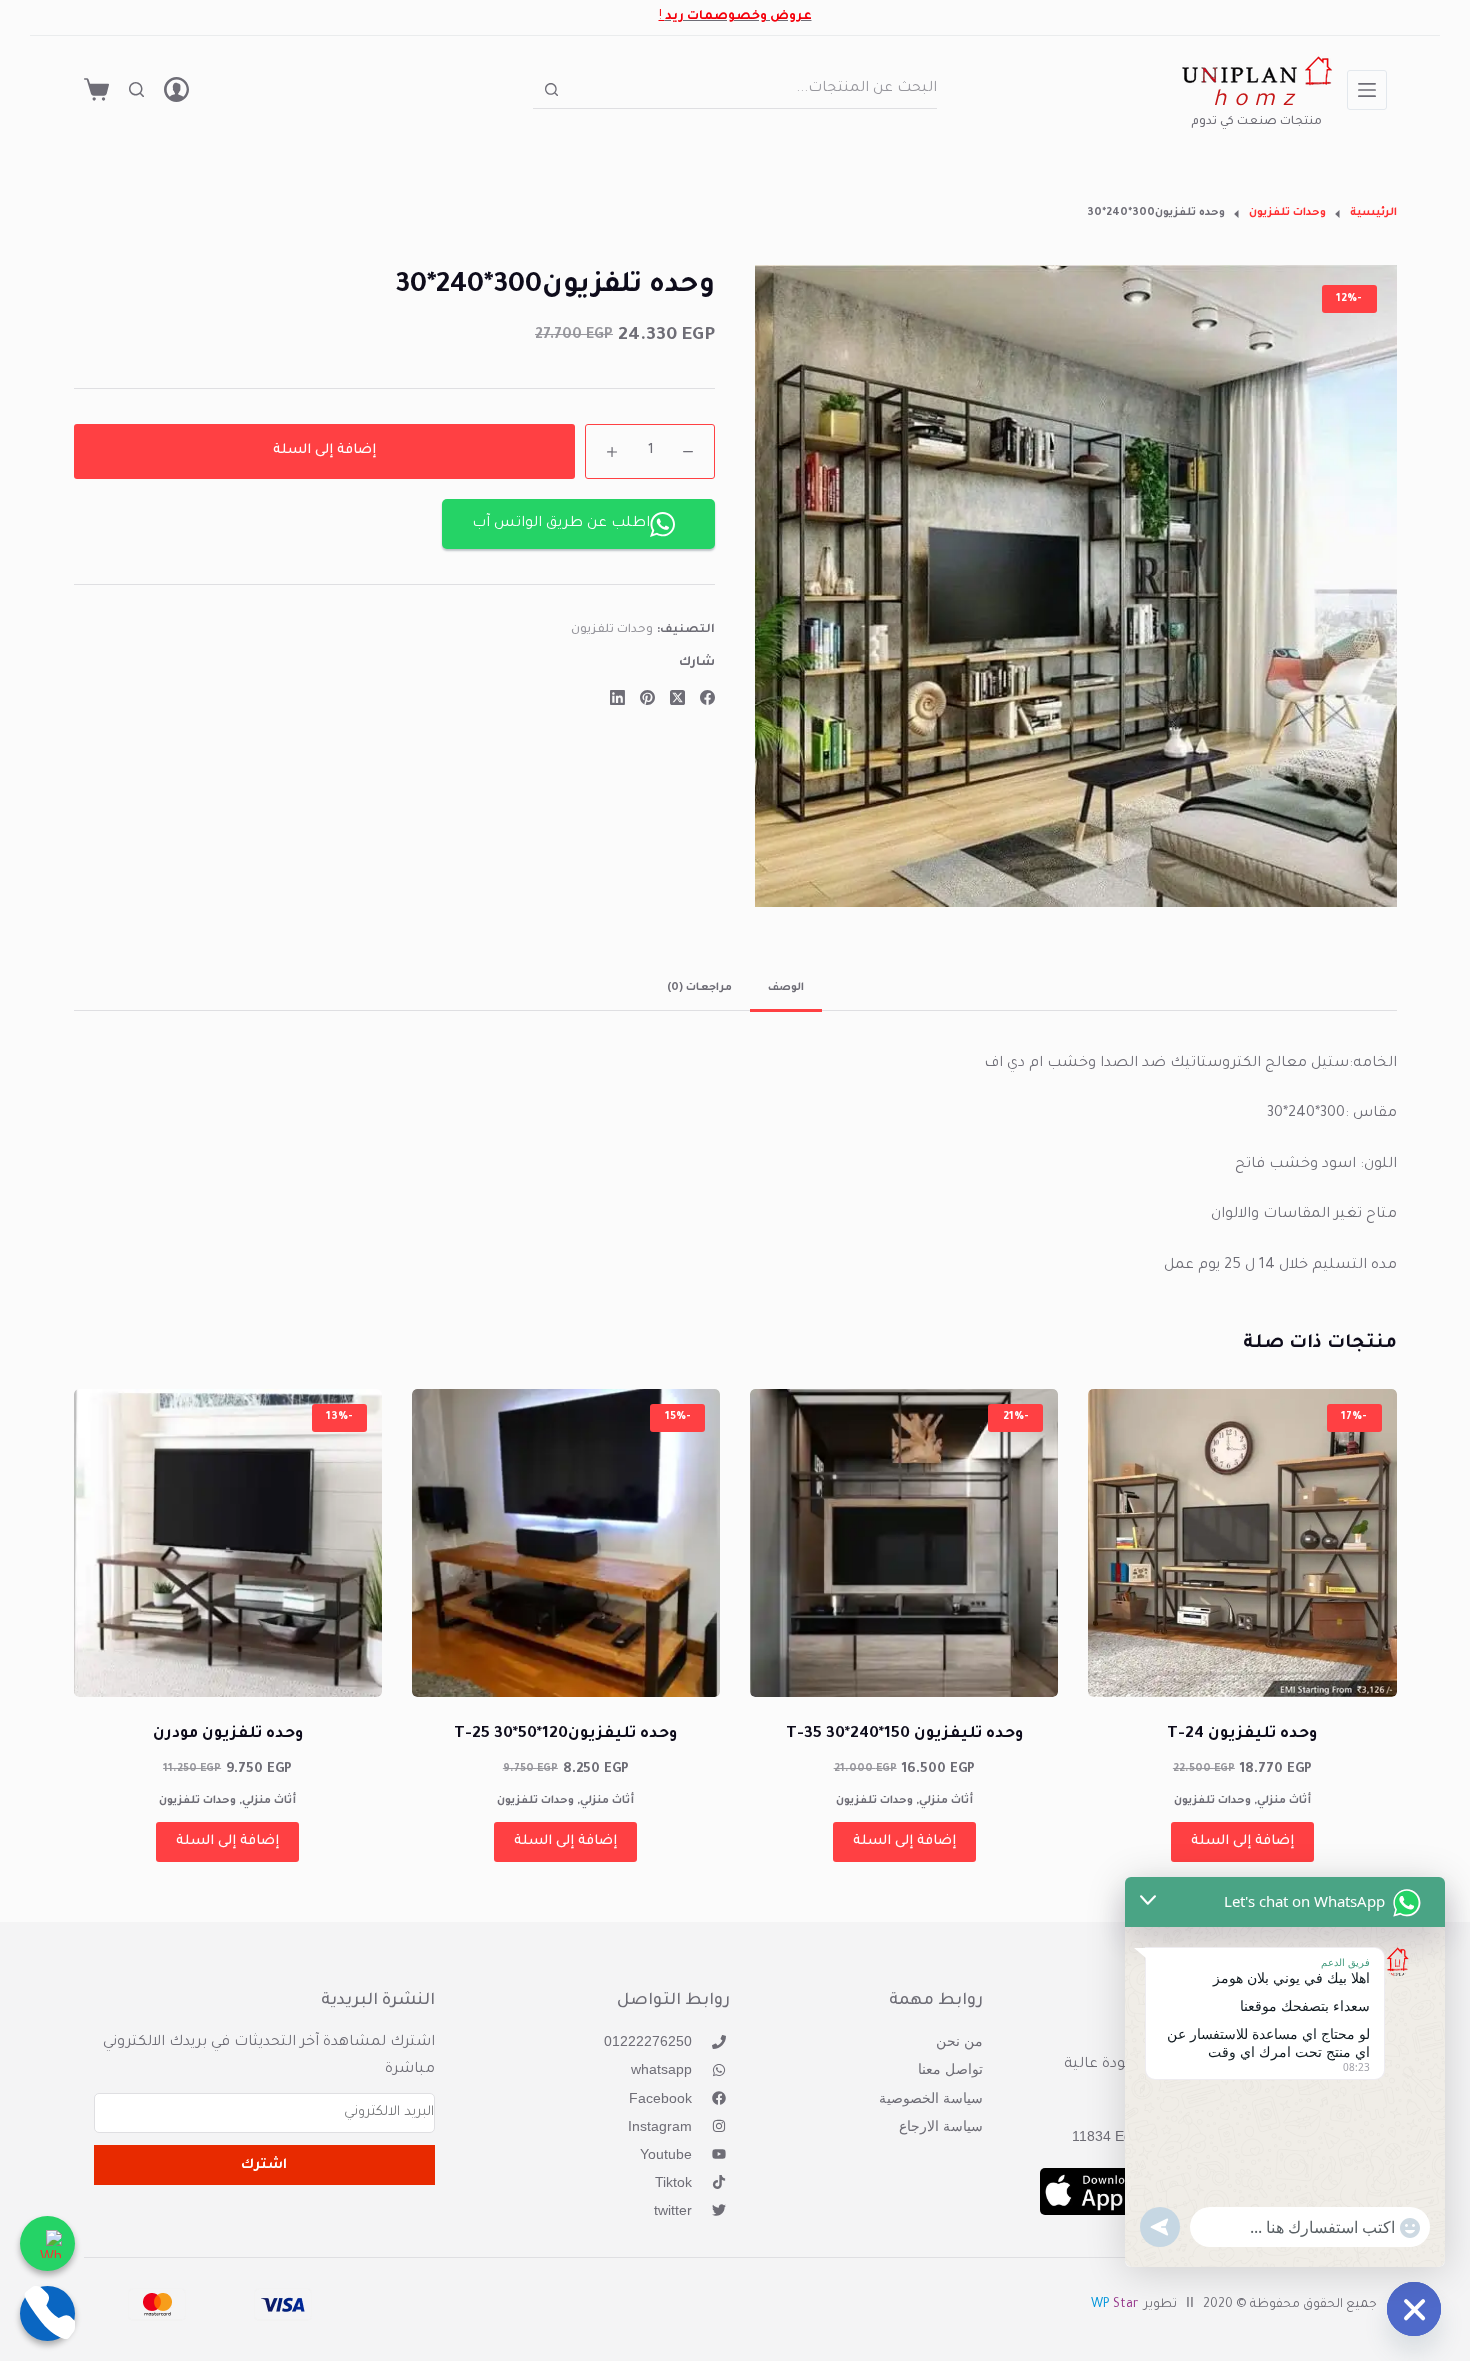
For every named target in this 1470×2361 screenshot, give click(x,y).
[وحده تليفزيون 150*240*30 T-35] (904, 1543)
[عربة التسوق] (96, 89)
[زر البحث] (551, 89)
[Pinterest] (647, 697)
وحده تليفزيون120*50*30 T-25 (565, 1734)
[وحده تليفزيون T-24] (1242, 1543)
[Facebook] (707, 697)
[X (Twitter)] (677, 697)
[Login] (176, 89)
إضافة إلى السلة (324, 450)
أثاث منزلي (1284, 1801)
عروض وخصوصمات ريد (738, 17)
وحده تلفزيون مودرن (228, 1734)
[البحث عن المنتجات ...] (136, 89)
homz (1256, 101)
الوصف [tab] (786, 988)
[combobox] (753, 89)
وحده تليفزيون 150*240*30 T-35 (904, 1734)
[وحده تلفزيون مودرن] (228, 1543)
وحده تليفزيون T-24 (1242, 1734)
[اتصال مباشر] (47, 2313)
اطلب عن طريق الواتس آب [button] (561, 524)
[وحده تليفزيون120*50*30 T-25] (566, 1543)
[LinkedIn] (617, 697)
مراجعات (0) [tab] (699, 988)
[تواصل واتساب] (47, 2243)
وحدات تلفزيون (612, 631)
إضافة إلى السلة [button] (1242, 1841)
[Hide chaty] (1414, 2309)
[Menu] (1367, 90)
